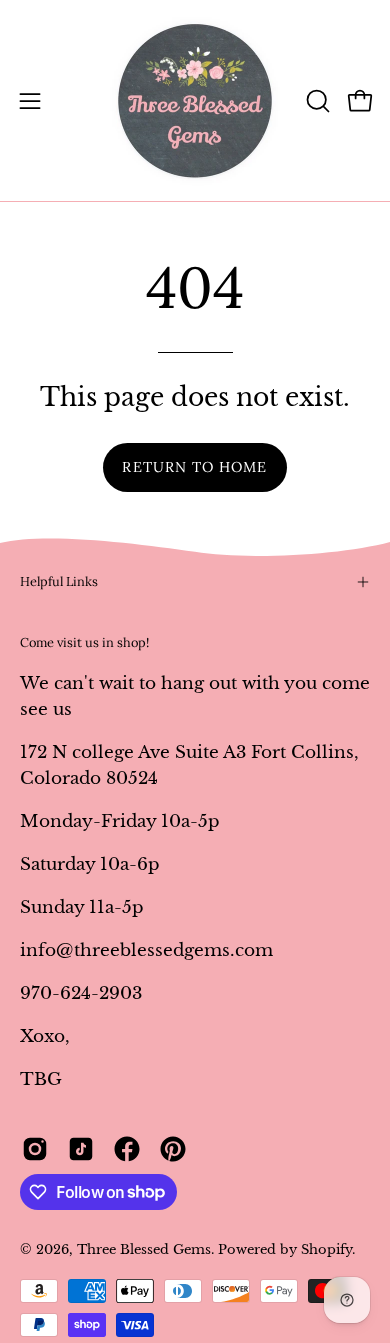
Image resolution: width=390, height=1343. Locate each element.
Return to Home (194, 467)
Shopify (326, 1249)
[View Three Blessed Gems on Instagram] (35, 1149)
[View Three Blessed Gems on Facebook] (127, 1149)
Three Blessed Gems (144, 1249)
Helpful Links (59, 581)
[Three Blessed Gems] (195, 100)
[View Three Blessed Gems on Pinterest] (173, 1149)
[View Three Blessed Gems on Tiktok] (81, 1149)
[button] (316, 101)
